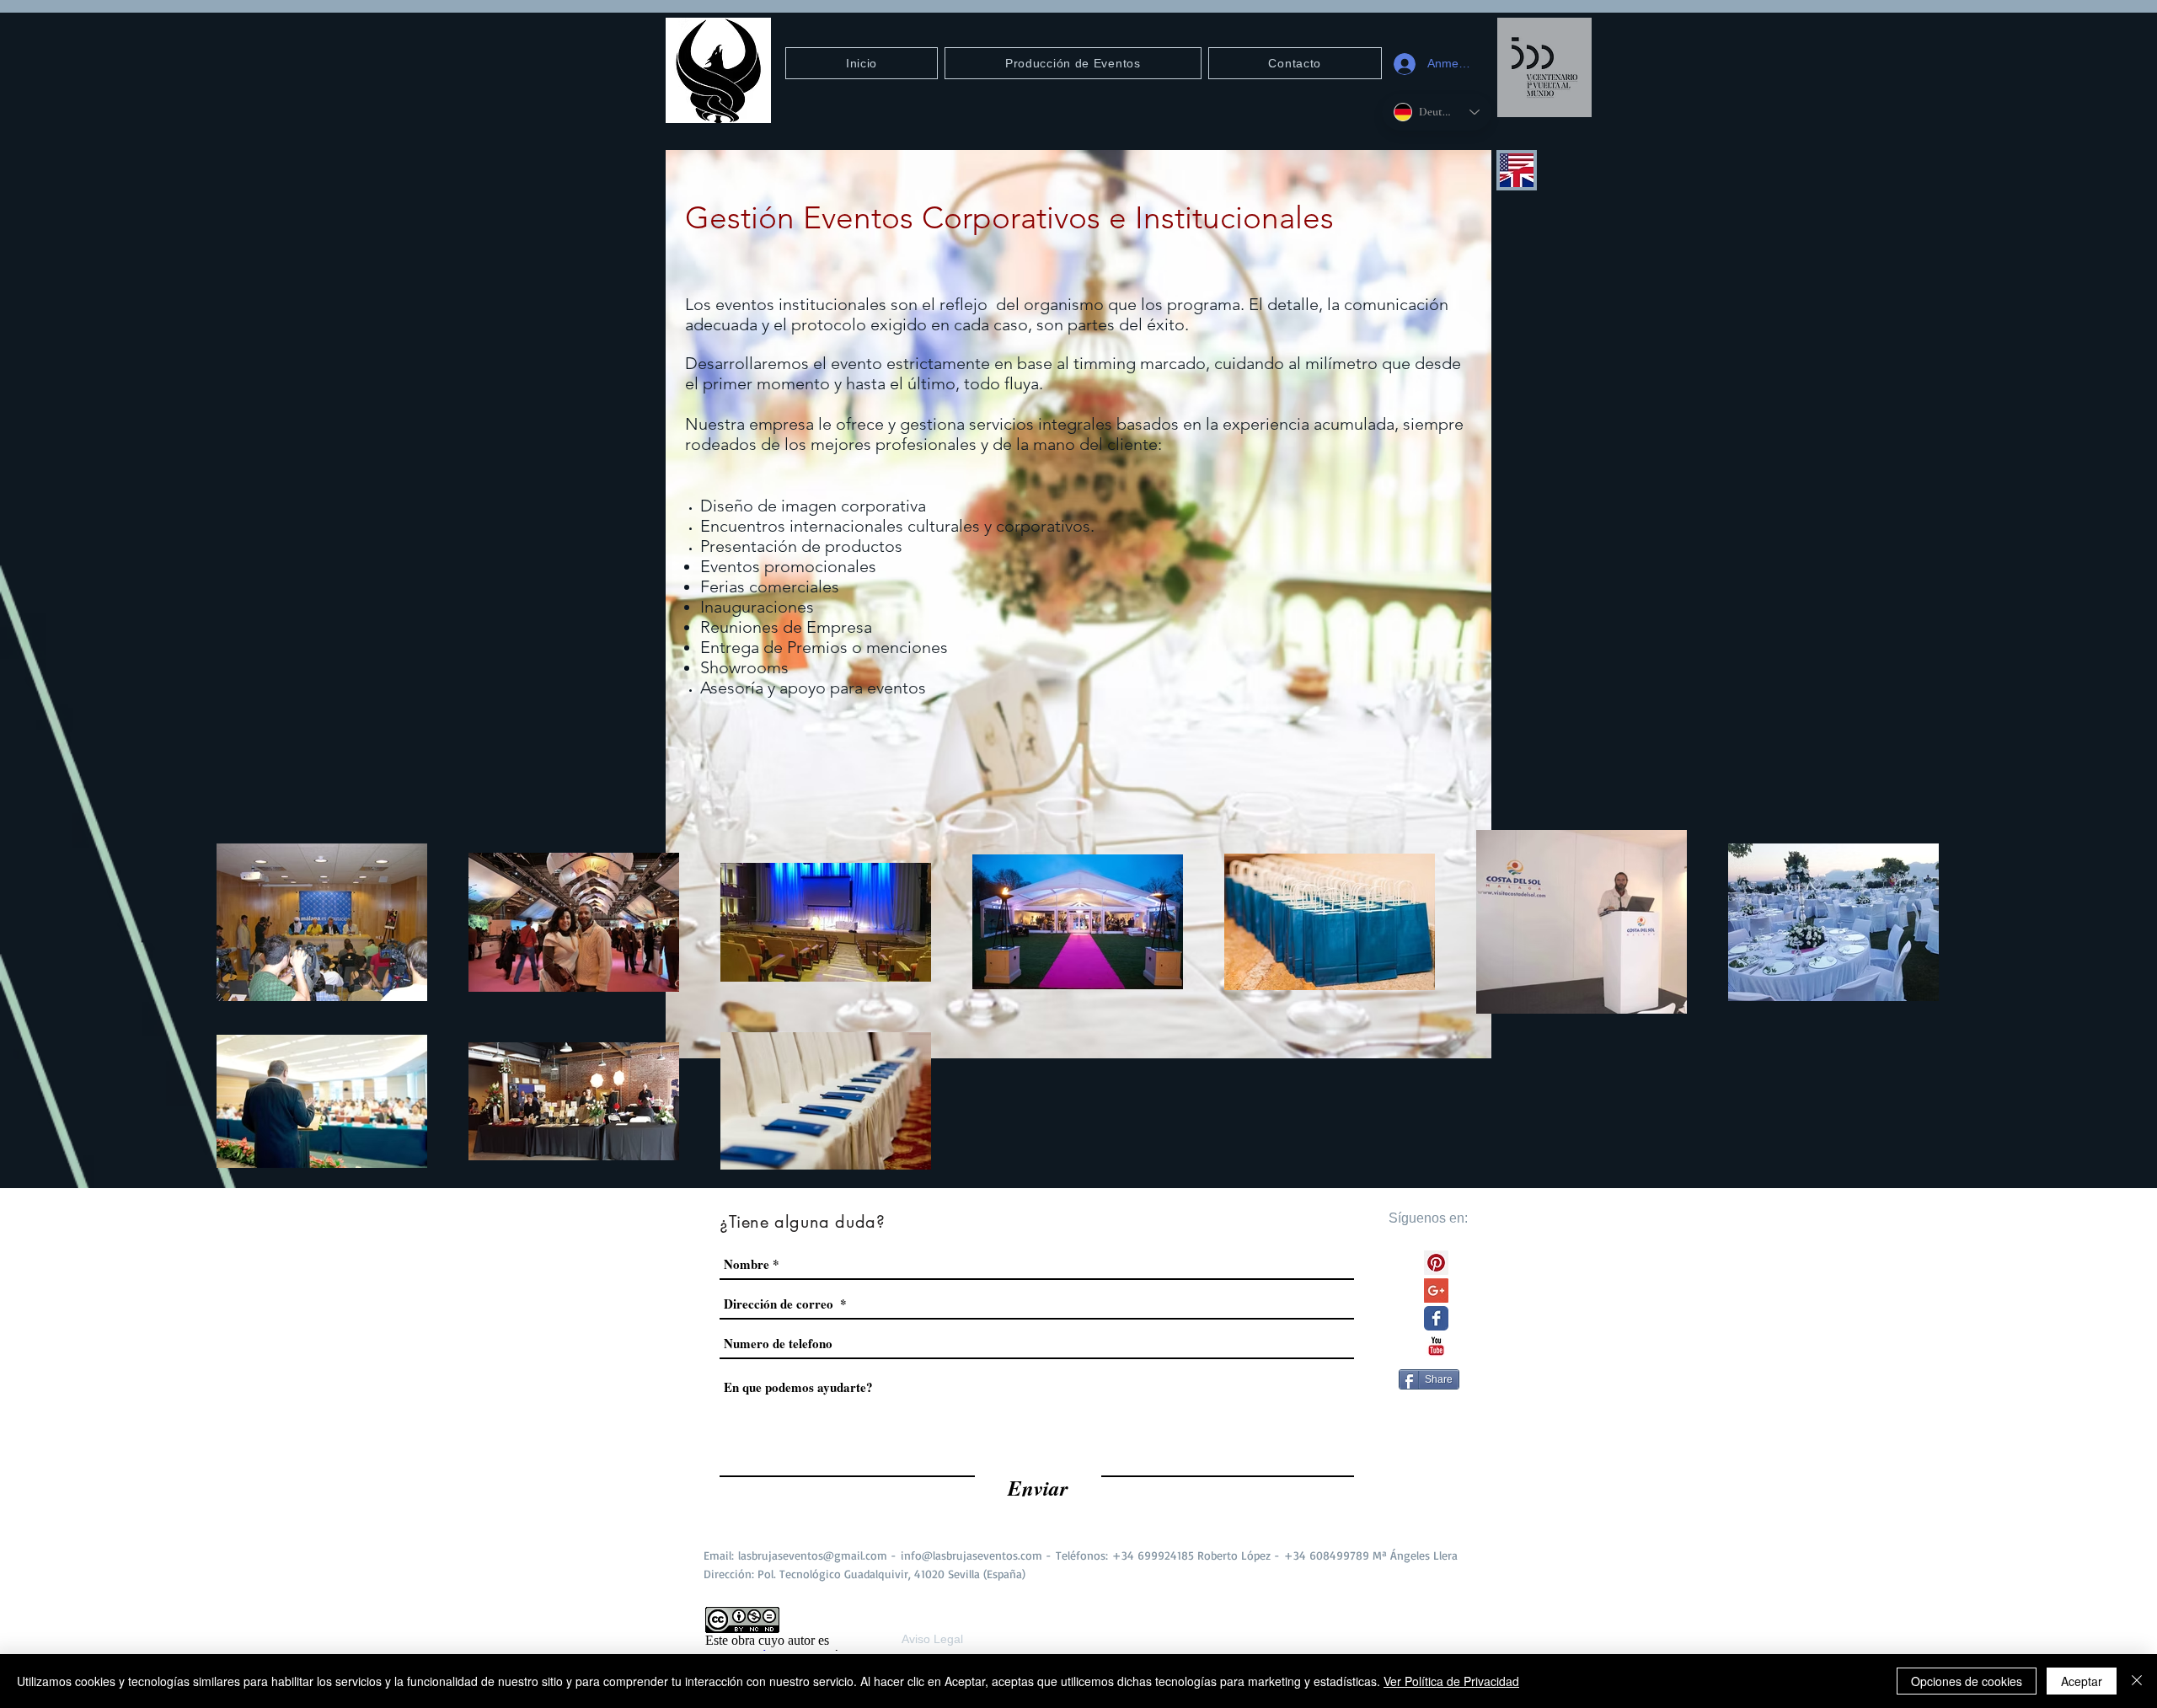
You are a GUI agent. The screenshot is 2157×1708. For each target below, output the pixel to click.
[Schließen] (2137, 1681)
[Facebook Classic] (1436, 1318)
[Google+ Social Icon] (1436, 1290)
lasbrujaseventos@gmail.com (813, 1555)
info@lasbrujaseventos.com (971, 1555)
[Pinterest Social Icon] (1436, 1263)
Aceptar (2082, 1681)
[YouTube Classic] (1436, 1346)
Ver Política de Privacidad (1451, 1681)
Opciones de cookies (1967, 1681)
